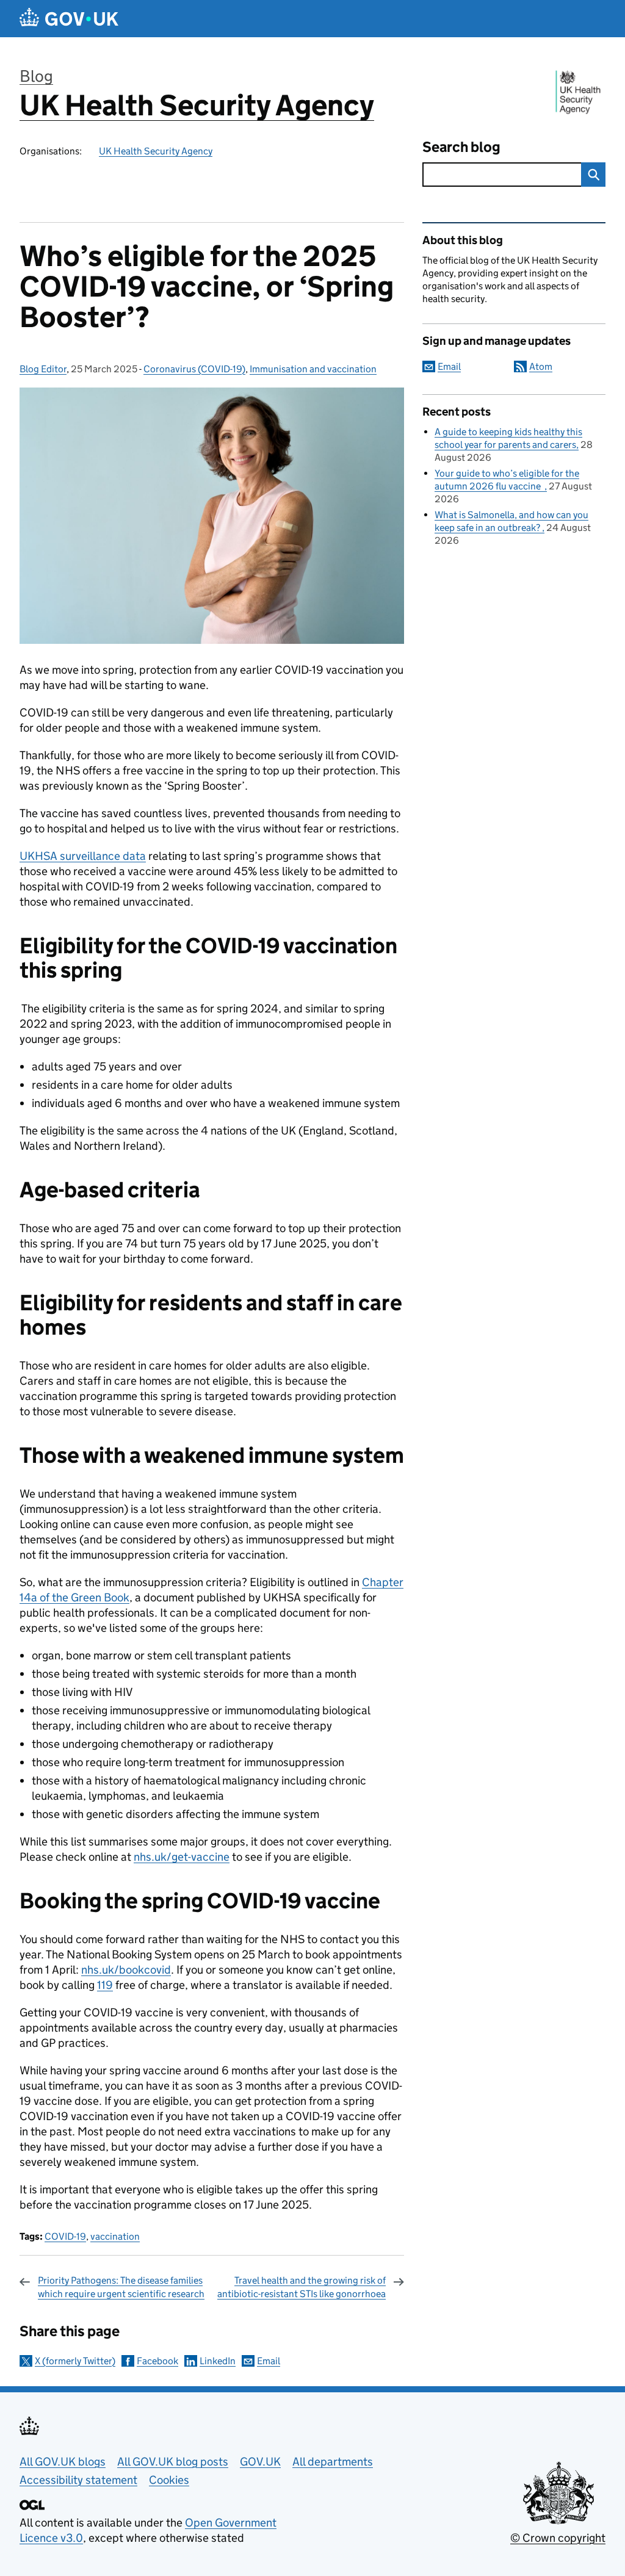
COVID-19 (65, 2236)
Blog (36, 76)
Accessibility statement (78, 2480)
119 (105, 1985)
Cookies (169, 2480)
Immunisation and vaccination (313, 369)
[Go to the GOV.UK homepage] (69, 19)
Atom (541, 366)
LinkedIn (218, 2361)
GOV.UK (260, 2462)
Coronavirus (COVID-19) (194, 369)
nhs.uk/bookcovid (126, 1970)
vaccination (115, 2236)
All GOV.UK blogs (63, 2462)
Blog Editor (43, 369)
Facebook (157, 2361)
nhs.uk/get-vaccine (182, 1857)
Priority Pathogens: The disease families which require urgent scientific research (121, 2287)
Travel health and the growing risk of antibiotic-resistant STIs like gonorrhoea (302, 2287)
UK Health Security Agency (197, 105)
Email (269, 2361)
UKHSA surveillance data (83, 856)
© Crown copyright (558, 2538)
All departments (333, 2462)
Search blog (461, 147)
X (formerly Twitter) (75, 2361)
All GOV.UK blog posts (173, 2462)
